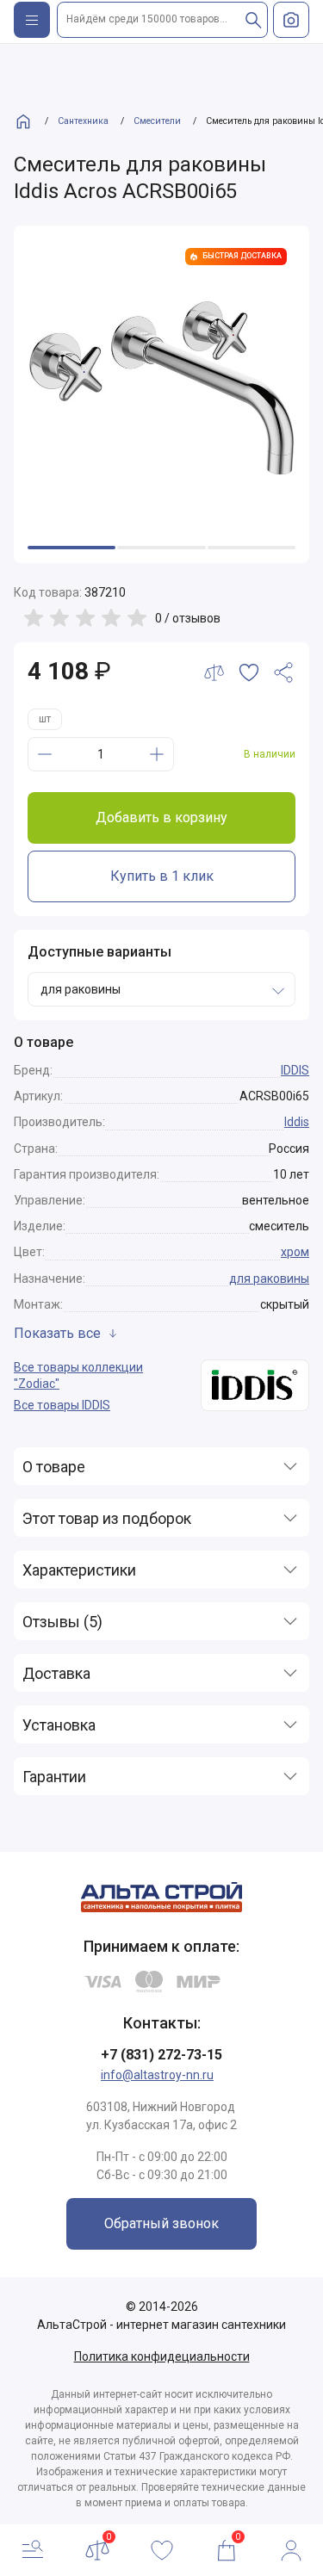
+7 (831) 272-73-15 (161, 2055)
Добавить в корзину (161, 817)
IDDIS (295, 1070)
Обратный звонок (161, 2223)
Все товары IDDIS (62, 1405)
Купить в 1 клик (162, 876)
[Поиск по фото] (291, 20)
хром (295, 1252)
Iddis (297, 1122)
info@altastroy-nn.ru (157, 2075)
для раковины (269, 1279)
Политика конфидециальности (162, 2356)
